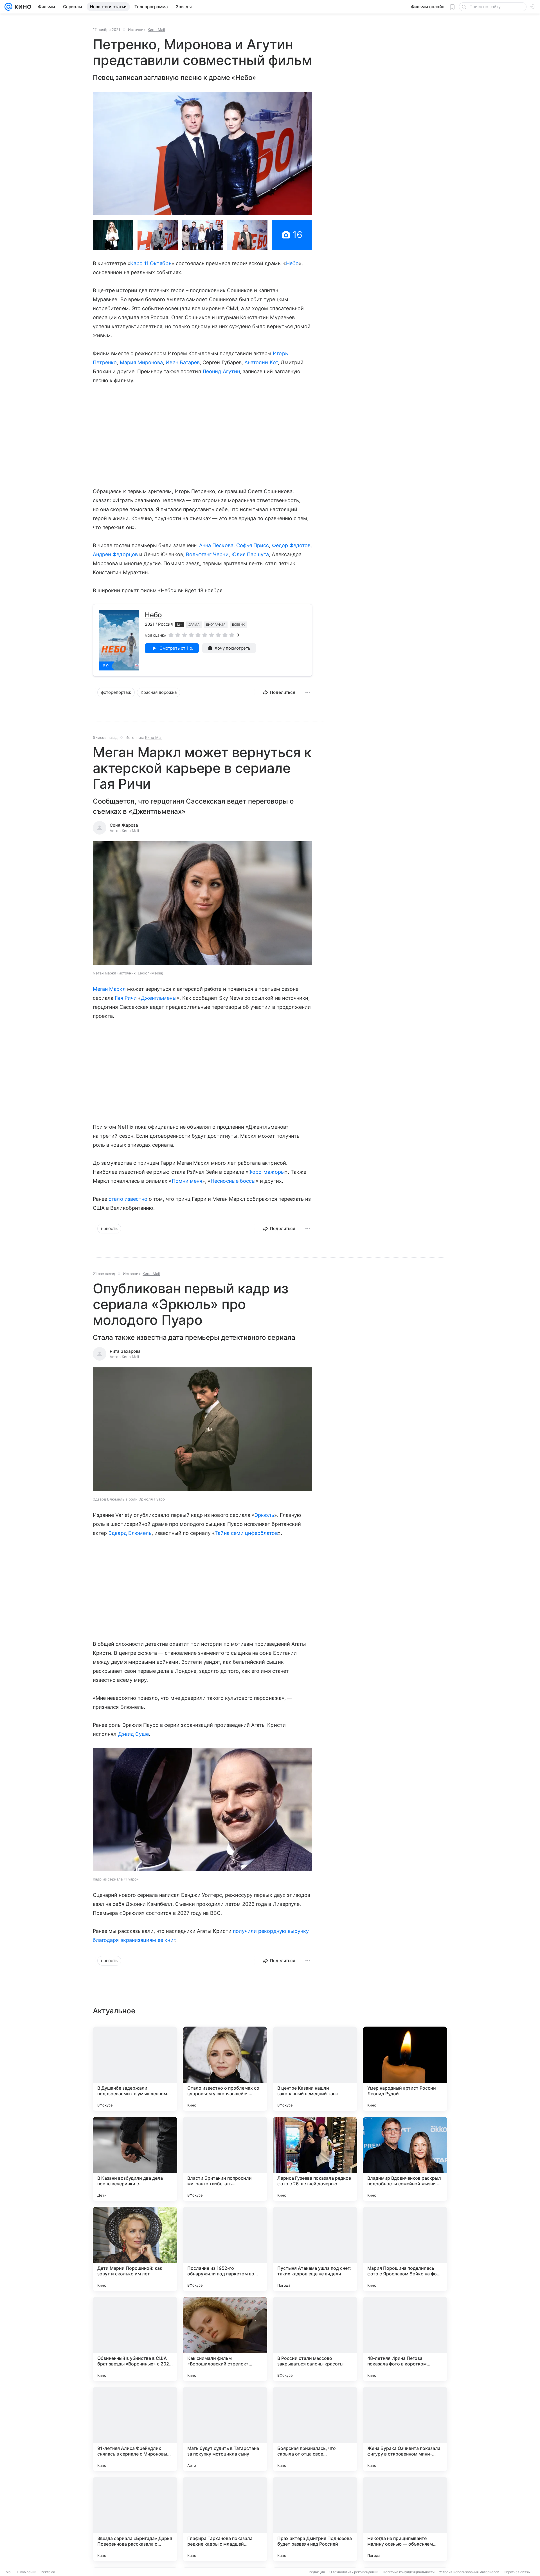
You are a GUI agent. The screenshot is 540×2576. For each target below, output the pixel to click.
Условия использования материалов (469, 2572)
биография (216, 625)
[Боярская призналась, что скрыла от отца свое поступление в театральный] (315, 2429)
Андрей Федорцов (115, 554)
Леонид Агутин (221, 371)
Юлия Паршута (250, 554)
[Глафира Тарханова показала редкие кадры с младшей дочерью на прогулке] (225, 2519)
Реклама (48, 2572)
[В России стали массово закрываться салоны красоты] (315, 2339)
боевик (238, 625)
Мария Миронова (141, 362)
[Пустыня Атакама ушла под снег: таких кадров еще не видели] (315, 2249)
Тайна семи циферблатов (246, 1533)
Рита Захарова (125, 1351)
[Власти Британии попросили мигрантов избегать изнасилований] (225, 2159)
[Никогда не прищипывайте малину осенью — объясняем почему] (405, 2519)
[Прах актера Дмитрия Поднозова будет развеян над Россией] (315, 2519)
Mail (9, 2572)
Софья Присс (253, 545)
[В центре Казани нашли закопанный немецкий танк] (315, 2069)
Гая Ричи (126, 998)
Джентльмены (159, 998)
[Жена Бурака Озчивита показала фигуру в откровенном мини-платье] (405, 2429)
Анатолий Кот (261, 362)
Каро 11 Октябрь (151, 263)
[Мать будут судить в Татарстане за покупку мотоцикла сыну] (225, 2429)
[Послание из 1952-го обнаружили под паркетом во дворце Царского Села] (225, 2249)
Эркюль (264, 1515)
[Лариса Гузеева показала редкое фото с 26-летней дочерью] (315, 2159)
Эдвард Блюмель (130, 1533)
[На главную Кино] (22, 7)
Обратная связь (517, 2572)
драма (194, 625)
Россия (165, 624)
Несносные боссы (233, 1181)
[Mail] (8, 7)
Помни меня (187, 1181)
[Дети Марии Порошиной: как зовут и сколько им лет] (135, 2249)
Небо (292, 263)
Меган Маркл (109, 989)
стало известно (128, 1199)
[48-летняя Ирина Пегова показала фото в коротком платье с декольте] (405, 2339)
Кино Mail (156, 30)
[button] (202, 154)
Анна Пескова (216, 545)
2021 (150, 624)
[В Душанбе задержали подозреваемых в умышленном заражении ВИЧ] (135, 2069)
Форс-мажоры (267, 1172)
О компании (27, 2572)
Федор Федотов (291, 545)
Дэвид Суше (134, 1734)
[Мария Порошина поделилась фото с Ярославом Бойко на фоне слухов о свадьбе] (405, 2249)
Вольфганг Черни (207, 554)
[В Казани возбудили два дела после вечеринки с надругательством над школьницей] (135, 2159)
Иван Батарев (183, 362)
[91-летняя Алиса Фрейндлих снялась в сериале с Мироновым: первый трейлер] (135, 2429)
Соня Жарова (124, 825)
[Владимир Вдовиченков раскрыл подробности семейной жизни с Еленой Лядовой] (405, 2159)
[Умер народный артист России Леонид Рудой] (405, 2069)
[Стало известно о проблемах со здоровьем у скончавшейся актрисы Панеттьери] (225, 2069)
